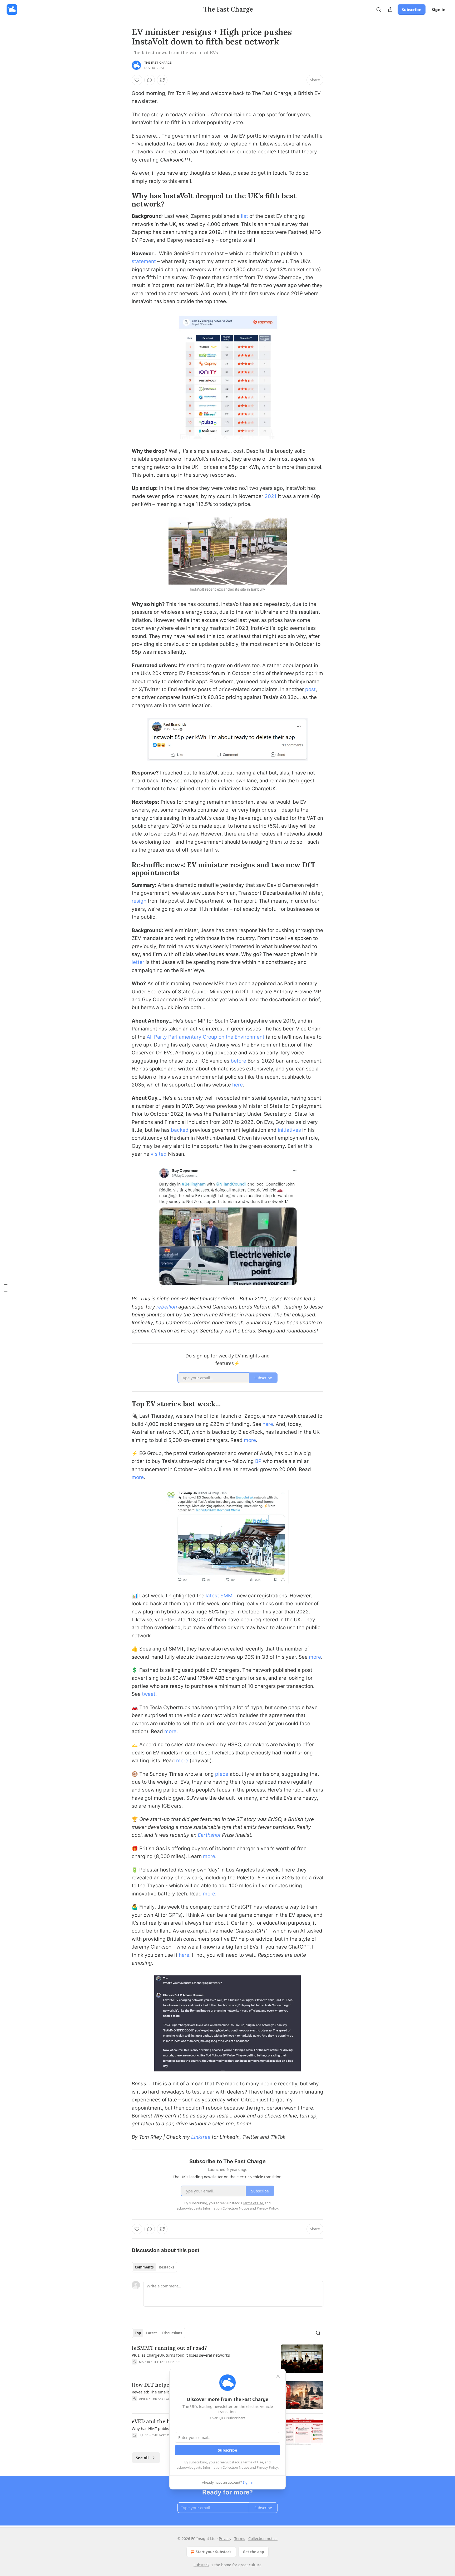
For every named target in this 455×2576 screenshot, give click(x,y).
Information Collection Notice (226, 2467)
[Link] (124, 200)
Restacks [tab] (166, 2267)
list (244, 216)
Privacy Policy (267, 2467)
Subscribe (412, 9)
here (238, 1085)
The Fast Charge (158, 63)
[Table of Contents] (6, 1288)
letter (138, 962)
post (310, 689)
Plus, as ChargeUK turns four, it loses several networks (181, 2355)
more (250, 1440)
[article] (227, 2359)
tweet (149, 1694)
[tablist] (154, 2267)
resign (139, 901)
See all (142, 2458)
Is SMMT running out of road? (169, 2348)
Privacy (225, 2539)
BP (258, 1461)
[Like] (137, 80)
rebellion (167, 1307)
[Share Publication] (390, 9)
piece (222, 1774)
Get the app (253, 2552)
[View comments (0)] (150, 80)
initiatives (290, 1130)
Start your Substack (214, 2552)
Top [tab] (138, 2333)
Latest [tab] (152, 2333)
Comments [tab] (144, 2267)
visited (159, 1154)
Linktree (201, 2137)
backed (180, 1130)
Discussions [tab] (172, 2333)
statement (144, 261)
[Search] (379, 9)
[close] (278, 2376)
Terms (240, 2539)
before (239, 1061)
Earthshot (210, 1835)
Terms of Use (253, 2462)
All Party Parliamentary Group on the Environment (206, 1037)
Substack (201, 2565)
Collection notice (263, 2539)
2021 (271, 496)
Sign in (439, 9)
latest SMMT (221, 1596)
